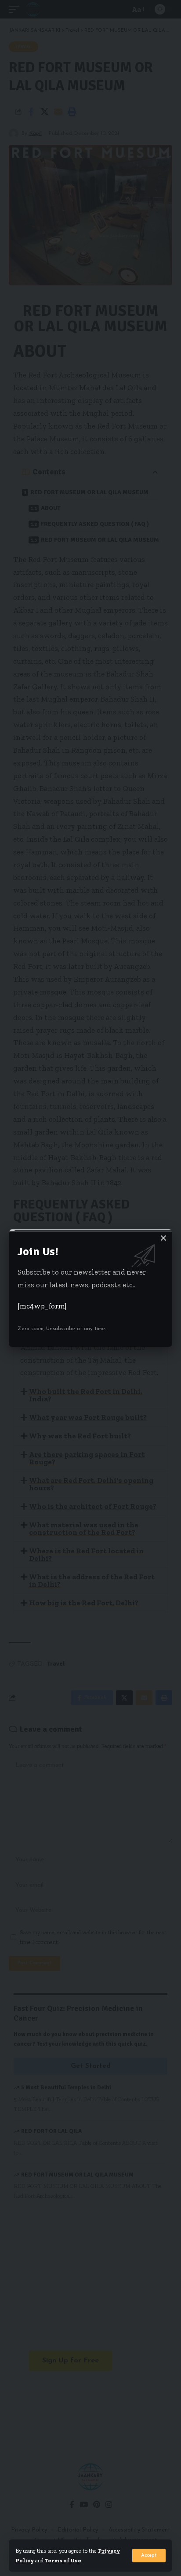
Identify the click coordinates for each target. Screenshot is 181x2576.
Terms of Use (63, 2560)
